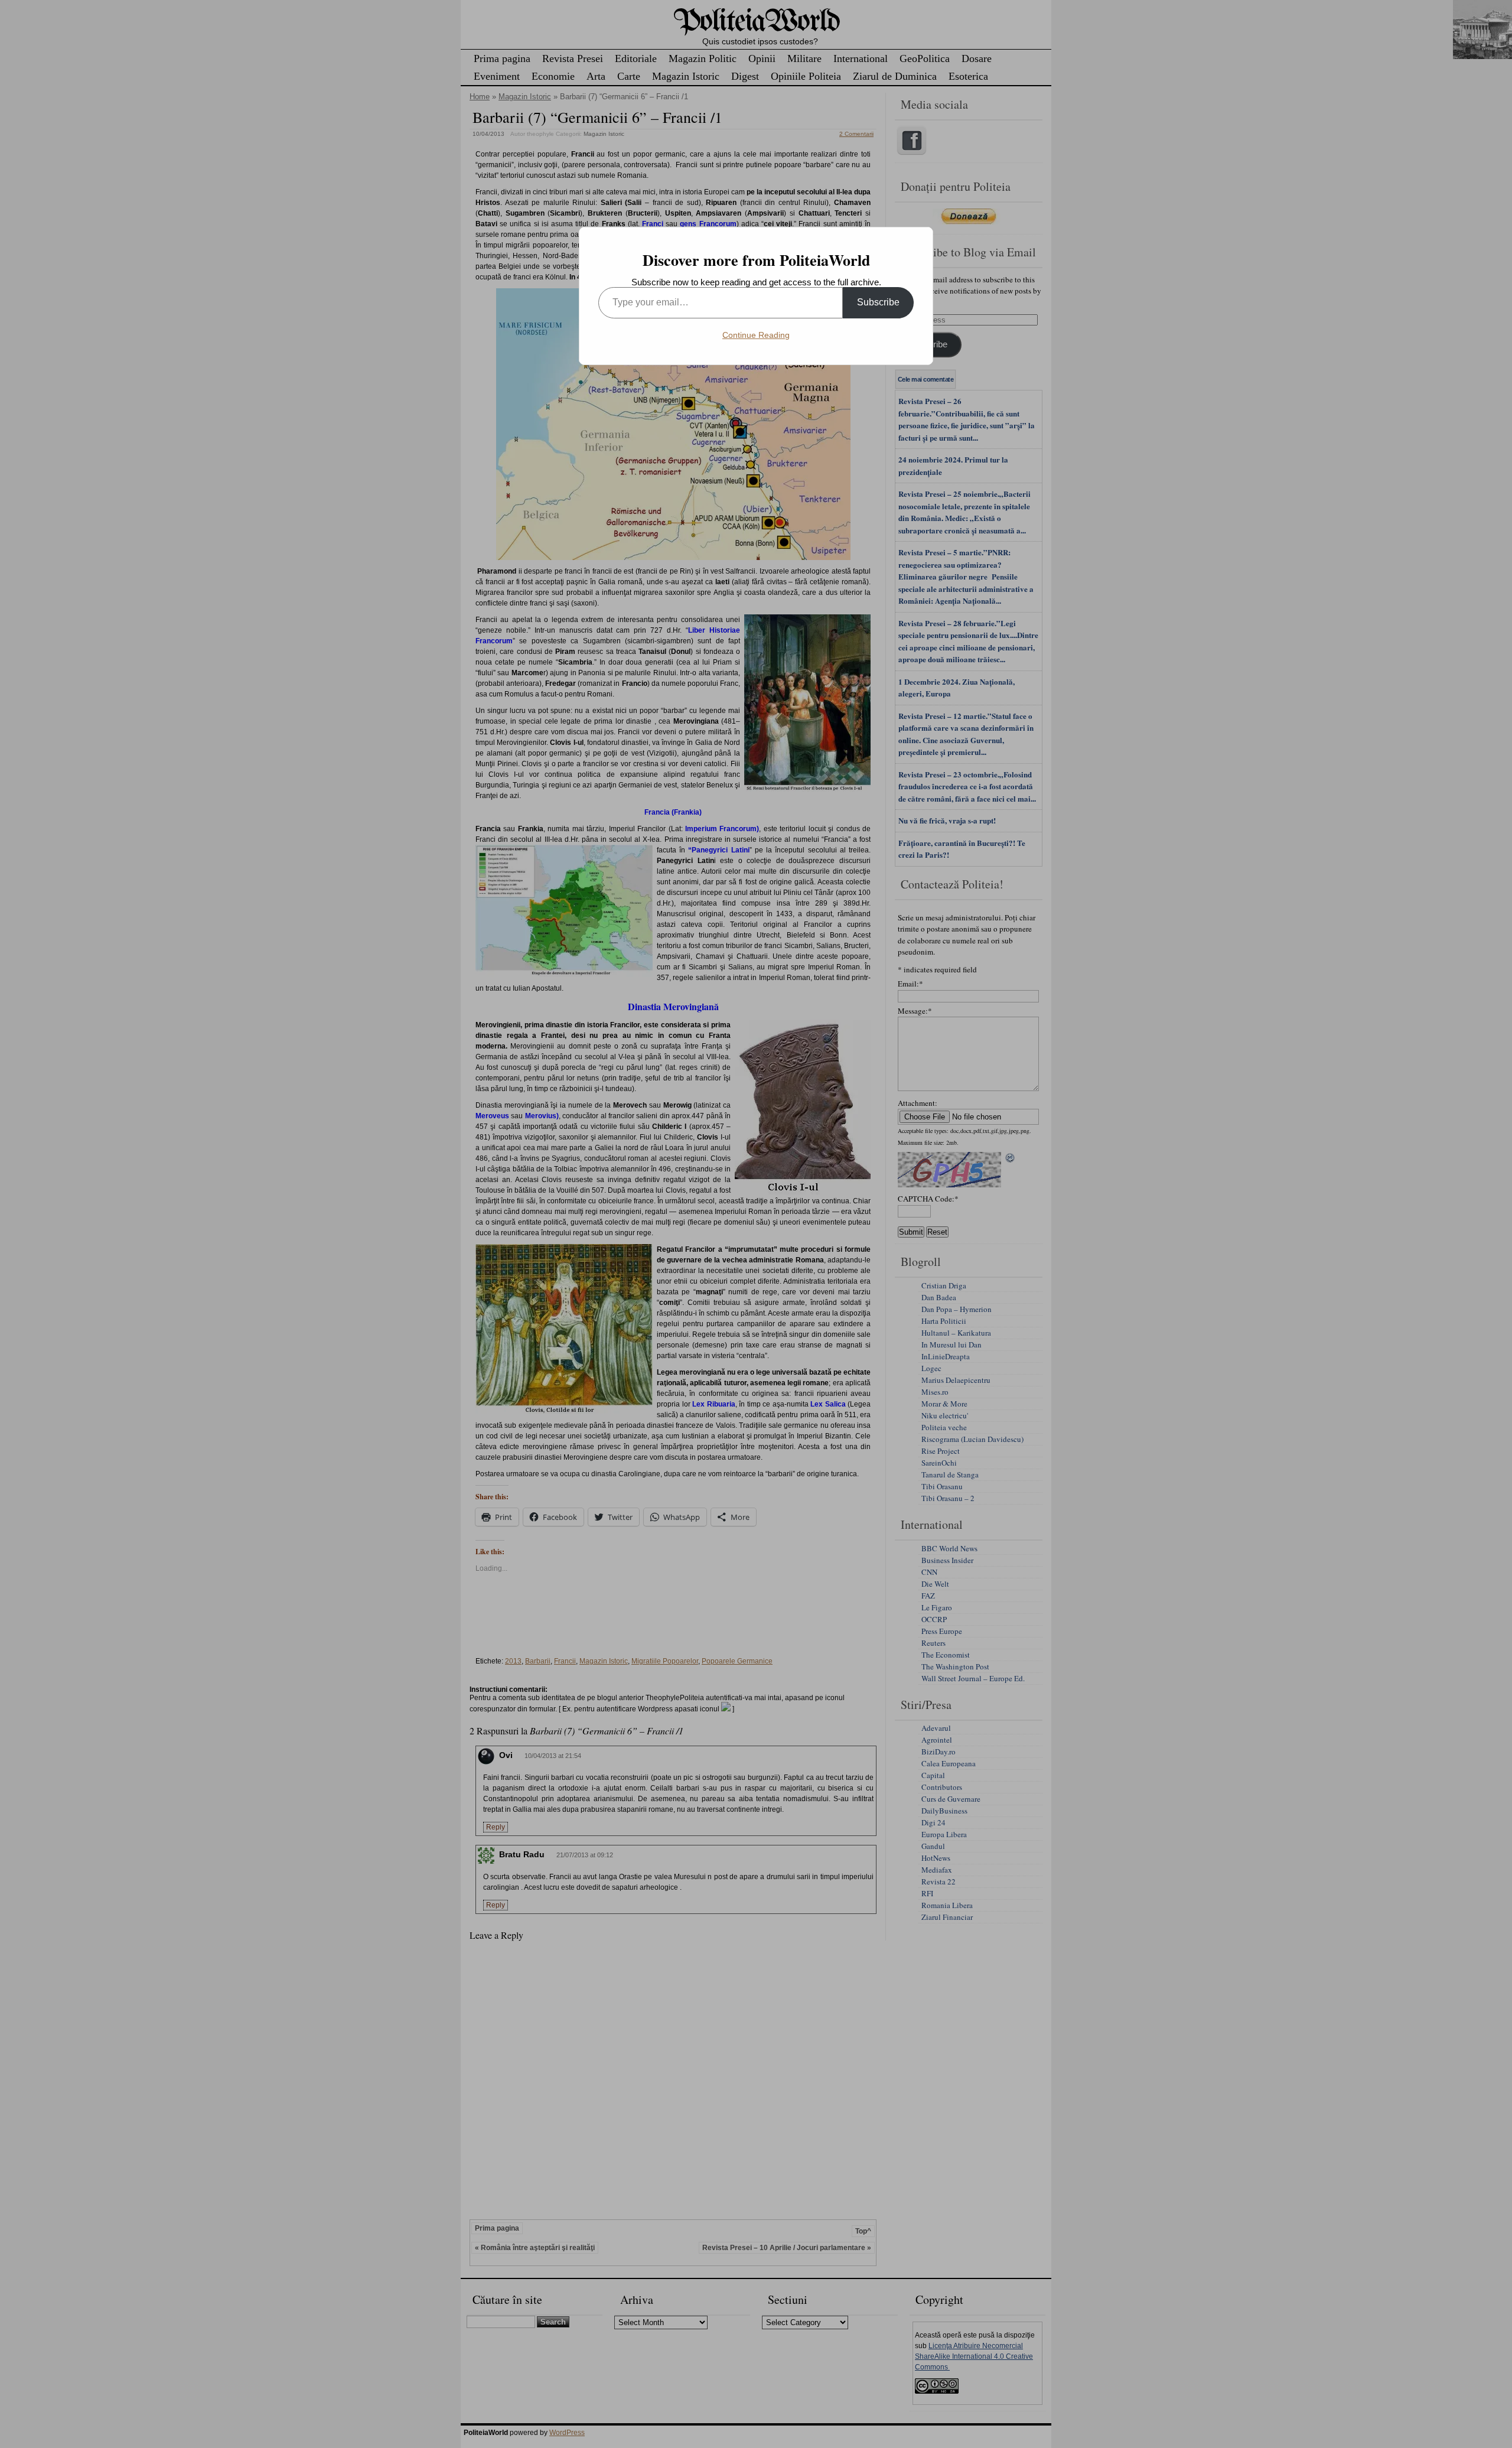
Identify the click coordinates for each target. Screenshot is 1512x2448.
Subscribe (878, 302)
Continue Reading (756, 335)
